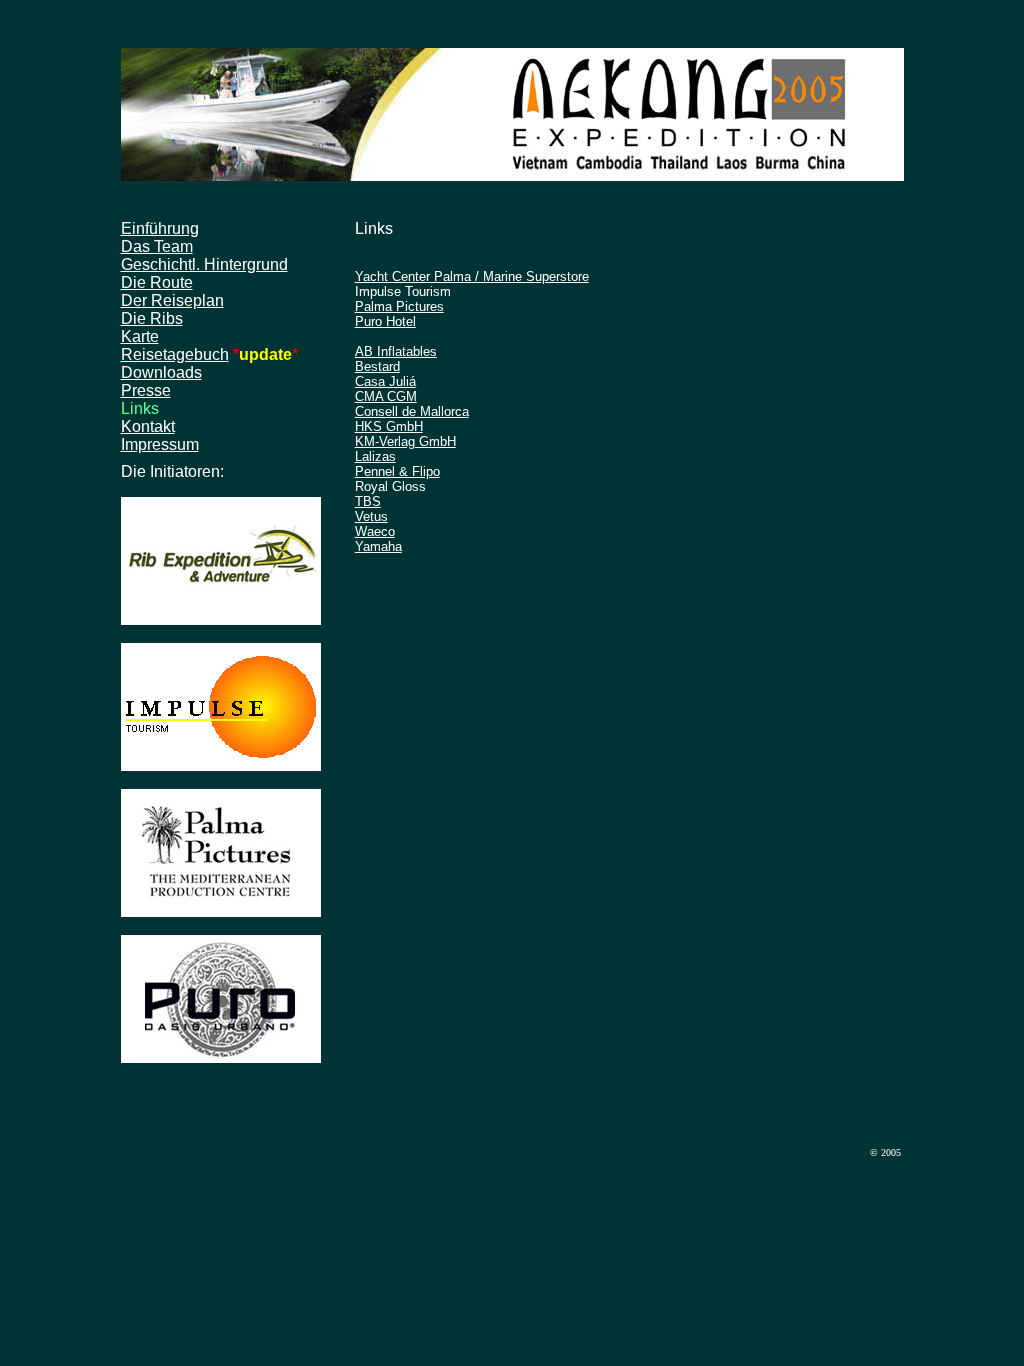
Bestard (377, 366)
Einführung (160, 228)
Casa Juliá (385, 381)
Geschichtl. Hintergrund (204, 264)
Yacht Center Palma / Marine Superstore (472, 276)
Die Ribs (152, 318)
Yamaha (378, 546)
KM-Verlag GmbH (405, 441)
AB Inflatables (396, 351)
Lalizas (375, 456)
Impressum (160, 444)
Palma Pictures (399, 306)
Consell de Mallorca (412, 411)
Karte (140, 336)
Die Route (157, 282)
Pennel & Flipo (397, 471)
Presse (146, 390)
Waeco (375, 531)
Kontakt (148, 426)
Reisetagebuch (175, 354)
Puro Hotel (385, 321)
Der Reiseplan (172, 300)
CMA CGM (386, 396)
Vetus (371, 516)
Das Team (157, 246)
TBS (368, 501)
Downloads (161, 372)
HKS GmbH (389, 426)
